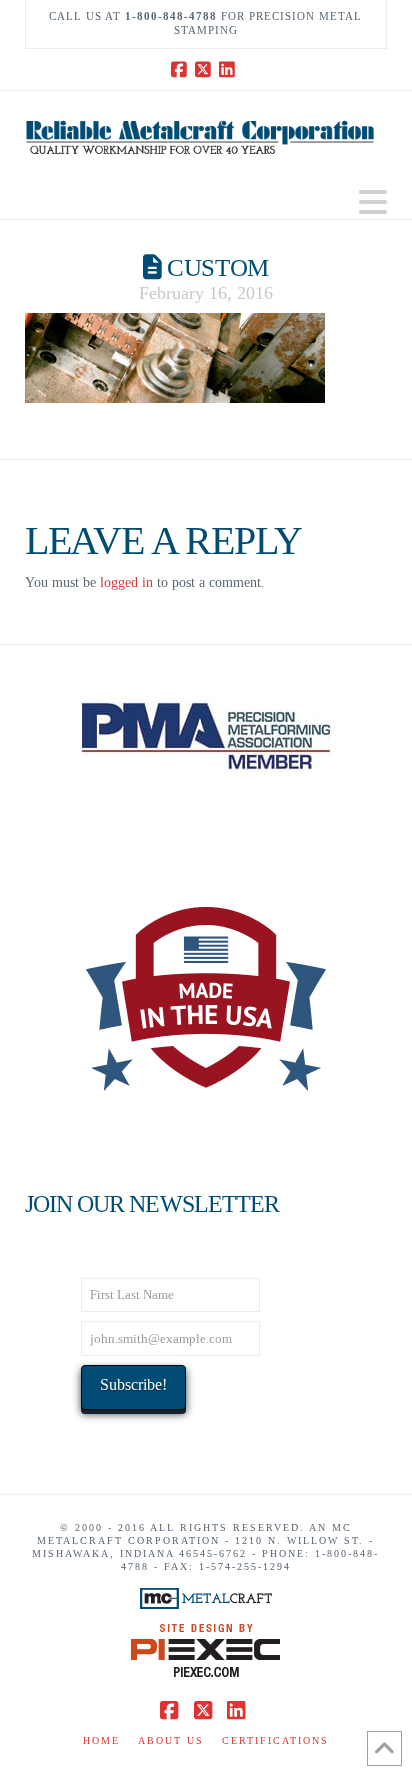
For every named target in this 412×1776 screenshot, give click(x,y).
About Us (171, 1740)
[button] (373, 202)
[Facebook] (182, 69)
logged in (126, 582)
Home (101, 1740)
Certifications (275, 1740)
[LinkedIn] (230, 69)
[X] (206, 69)
